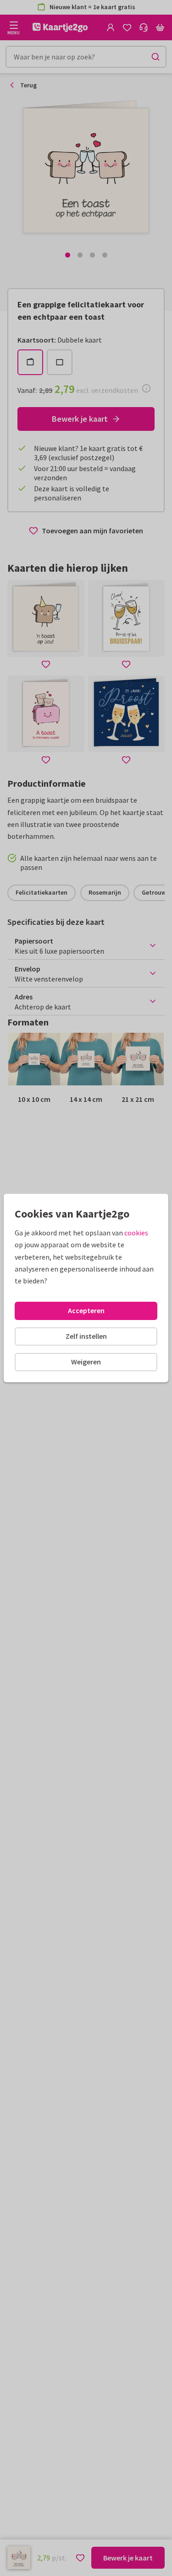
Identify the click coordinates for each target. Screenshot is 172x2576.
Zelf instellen (86, 1336)
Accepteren (86, 1310)
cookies (136, 1233)
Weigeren (86, 1362)
